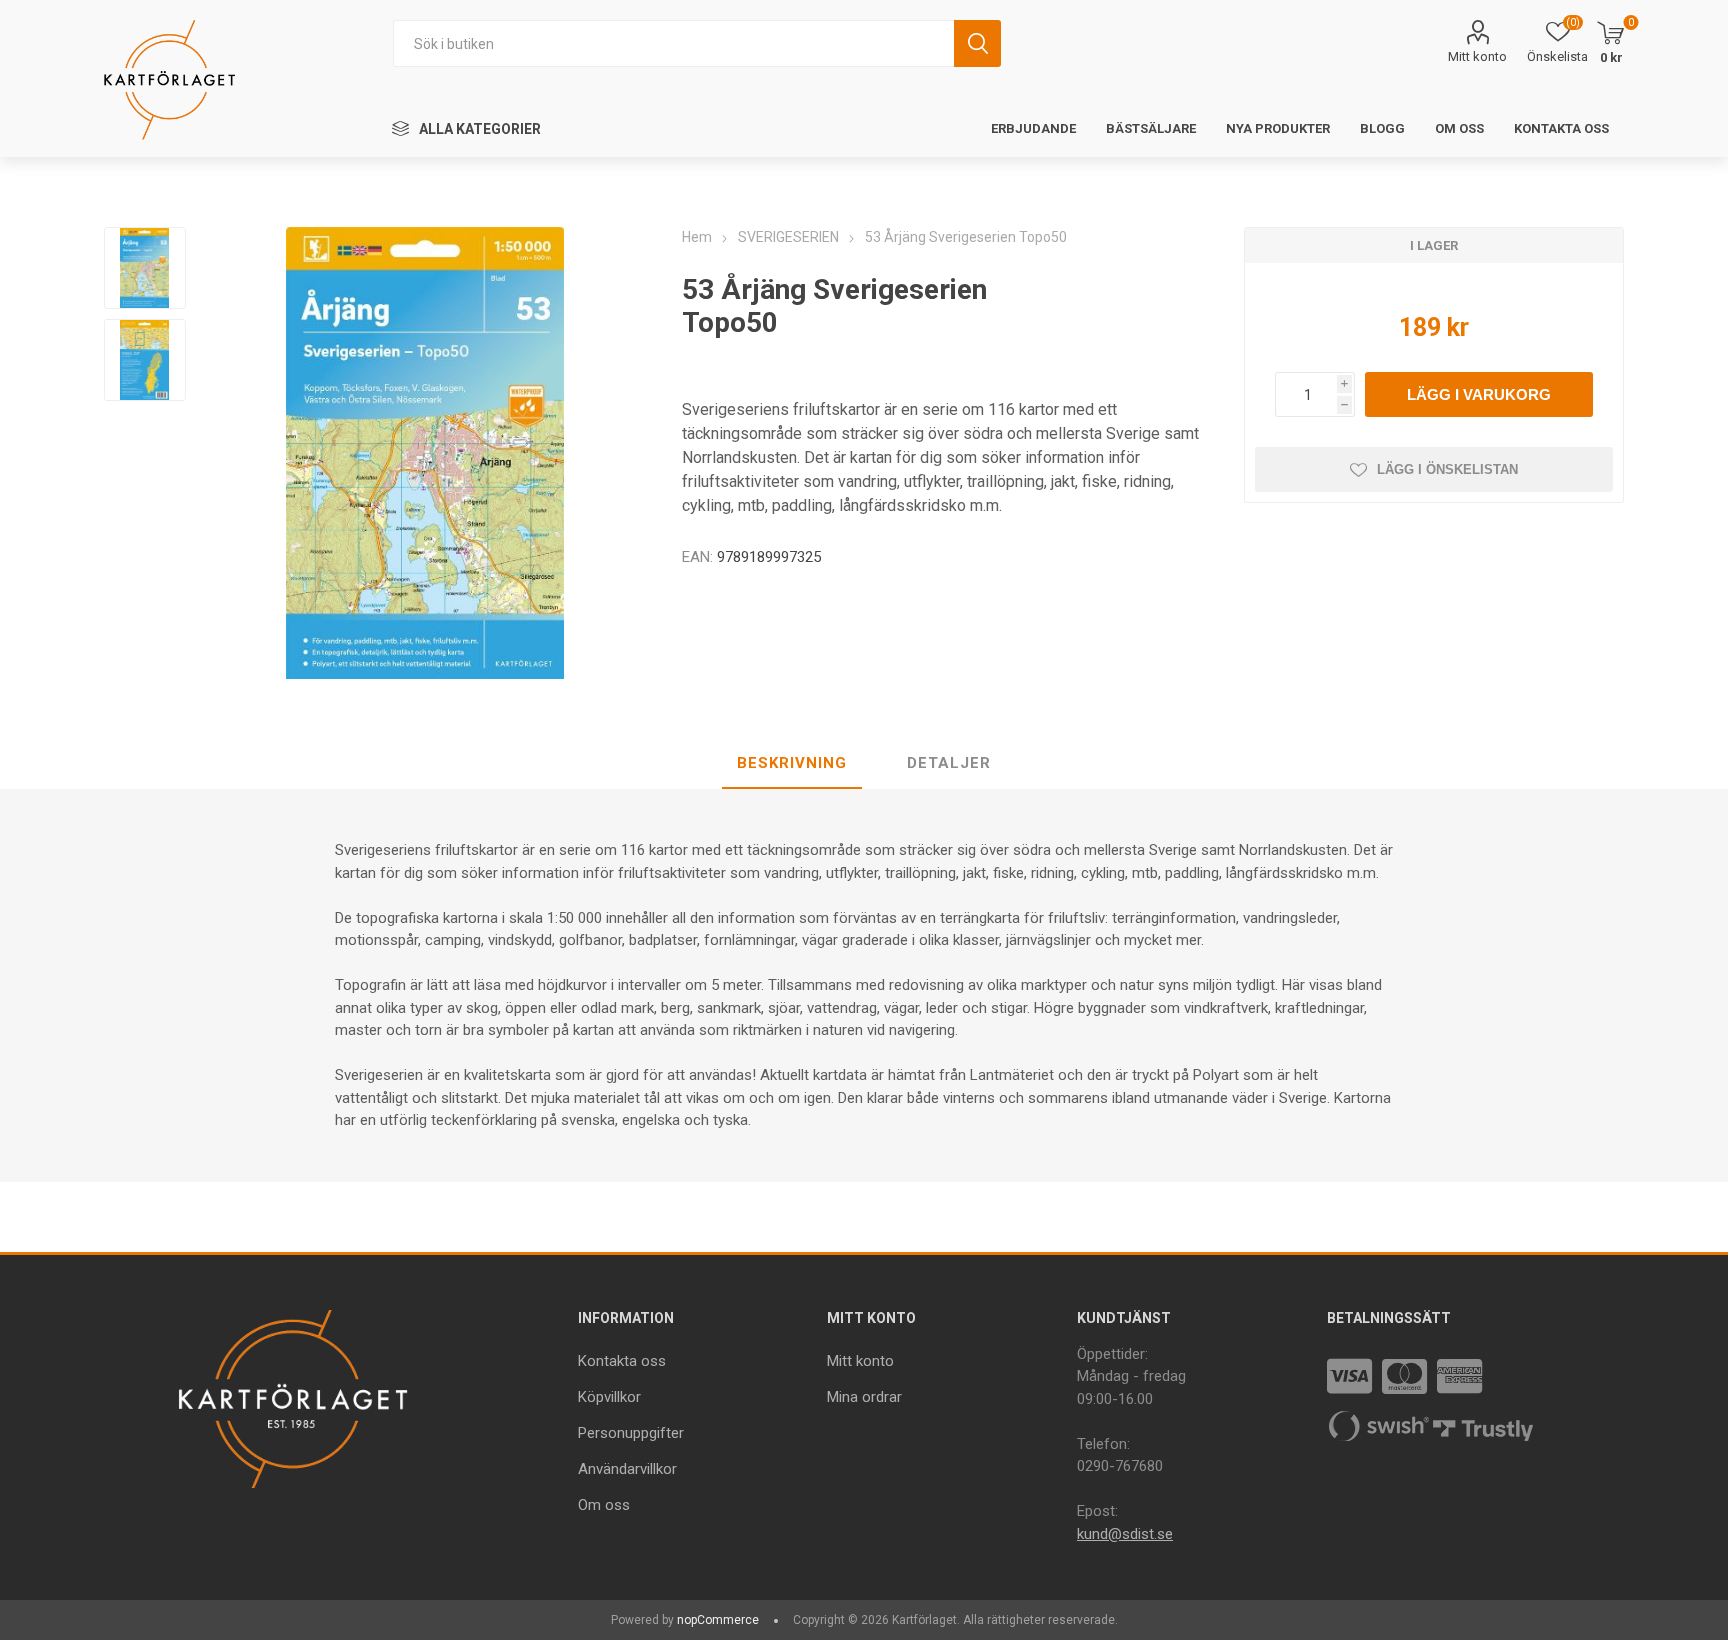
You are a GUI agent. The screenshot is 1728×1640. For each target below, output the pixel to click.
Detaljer (949, 763)
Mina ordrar (864, 1397)
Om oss (604, 1505)
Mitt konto (1477, 56)
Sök (977, 43)
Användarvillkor (627, 1469)
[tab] (792, 764)
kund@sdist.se (1125, 1534)
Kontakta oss (622, 1361)
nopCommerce (718, 1620)
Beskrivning (792, 763)
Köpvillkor (609, 1397)
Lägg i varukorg (1479, 394)
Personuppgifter (631, 1433)
